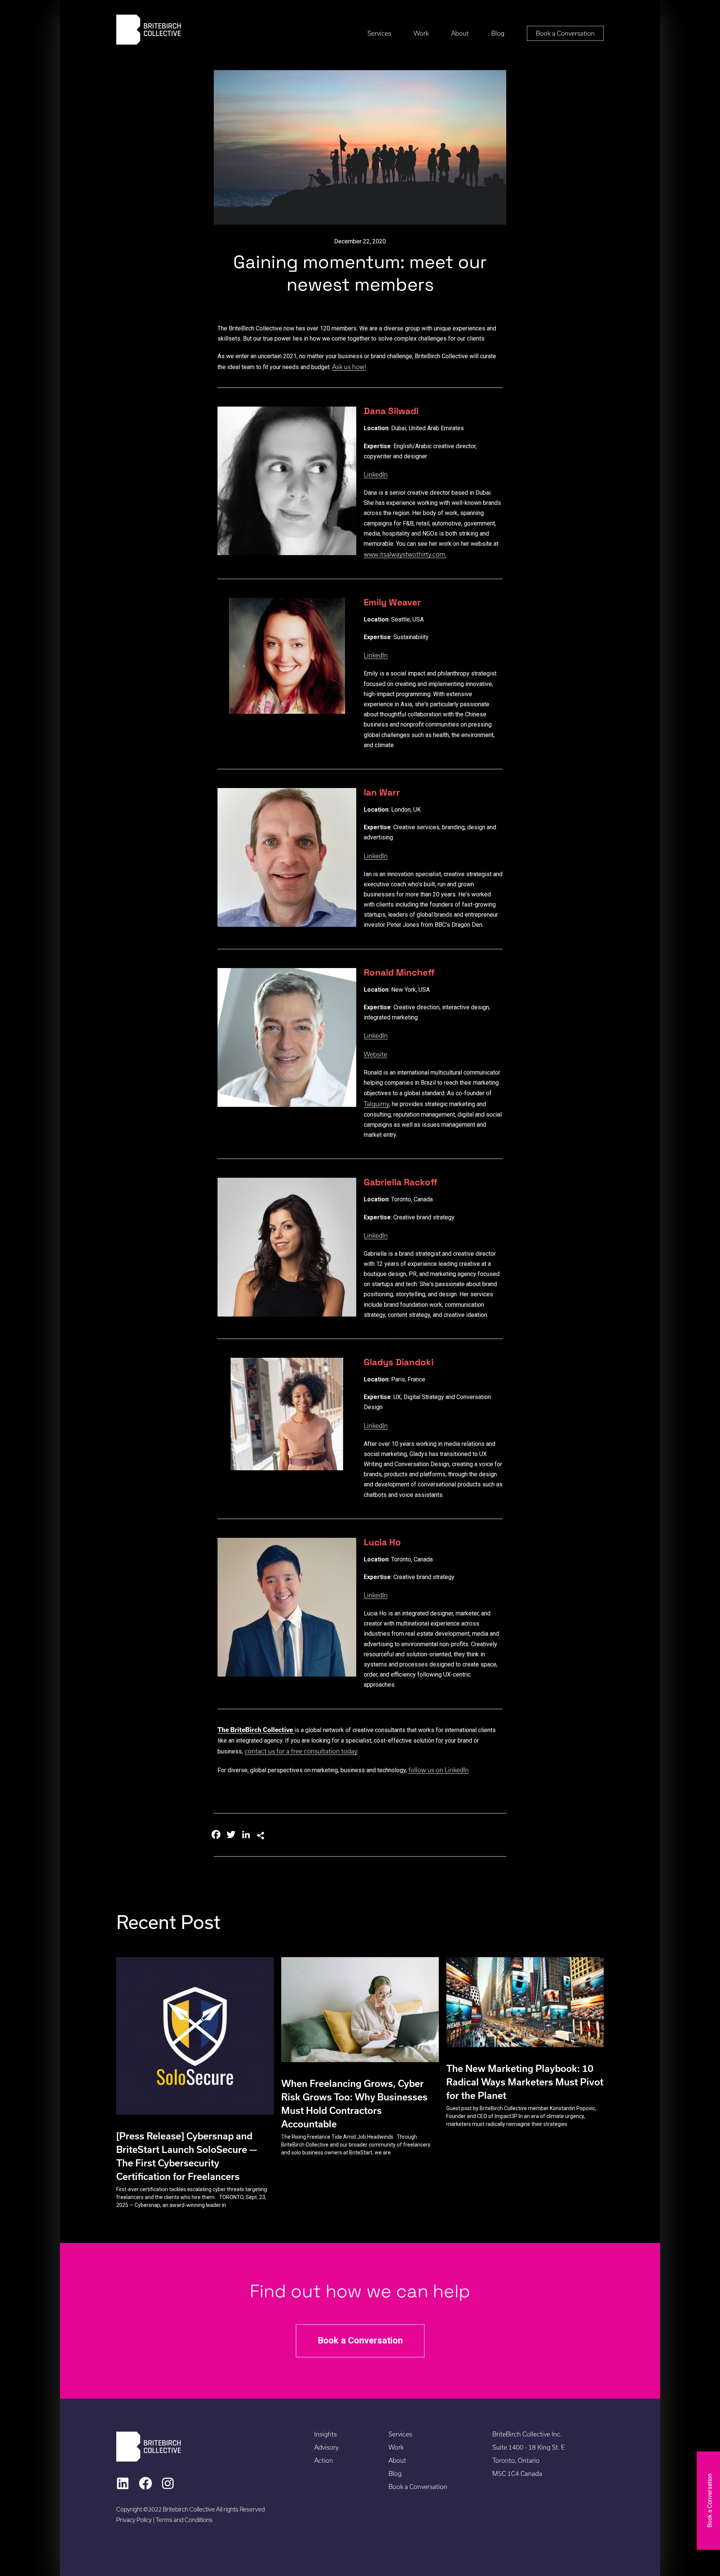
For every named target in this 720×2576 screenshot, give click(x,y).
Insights (325, 2434)
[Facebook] (145, 2483)
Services (379, 33)
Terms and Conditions (184, 2520)
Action (324, 2460)
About (460, 33)
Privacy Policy (135, 2520)
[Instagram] (168, 2483)
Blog (498, 33)
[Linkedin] (123, 2483)
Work (421, 33)
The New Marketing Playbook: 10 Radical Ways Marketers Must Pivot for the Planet (525, 2082)
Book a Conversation (565, 33)
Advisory (326, 2447)
